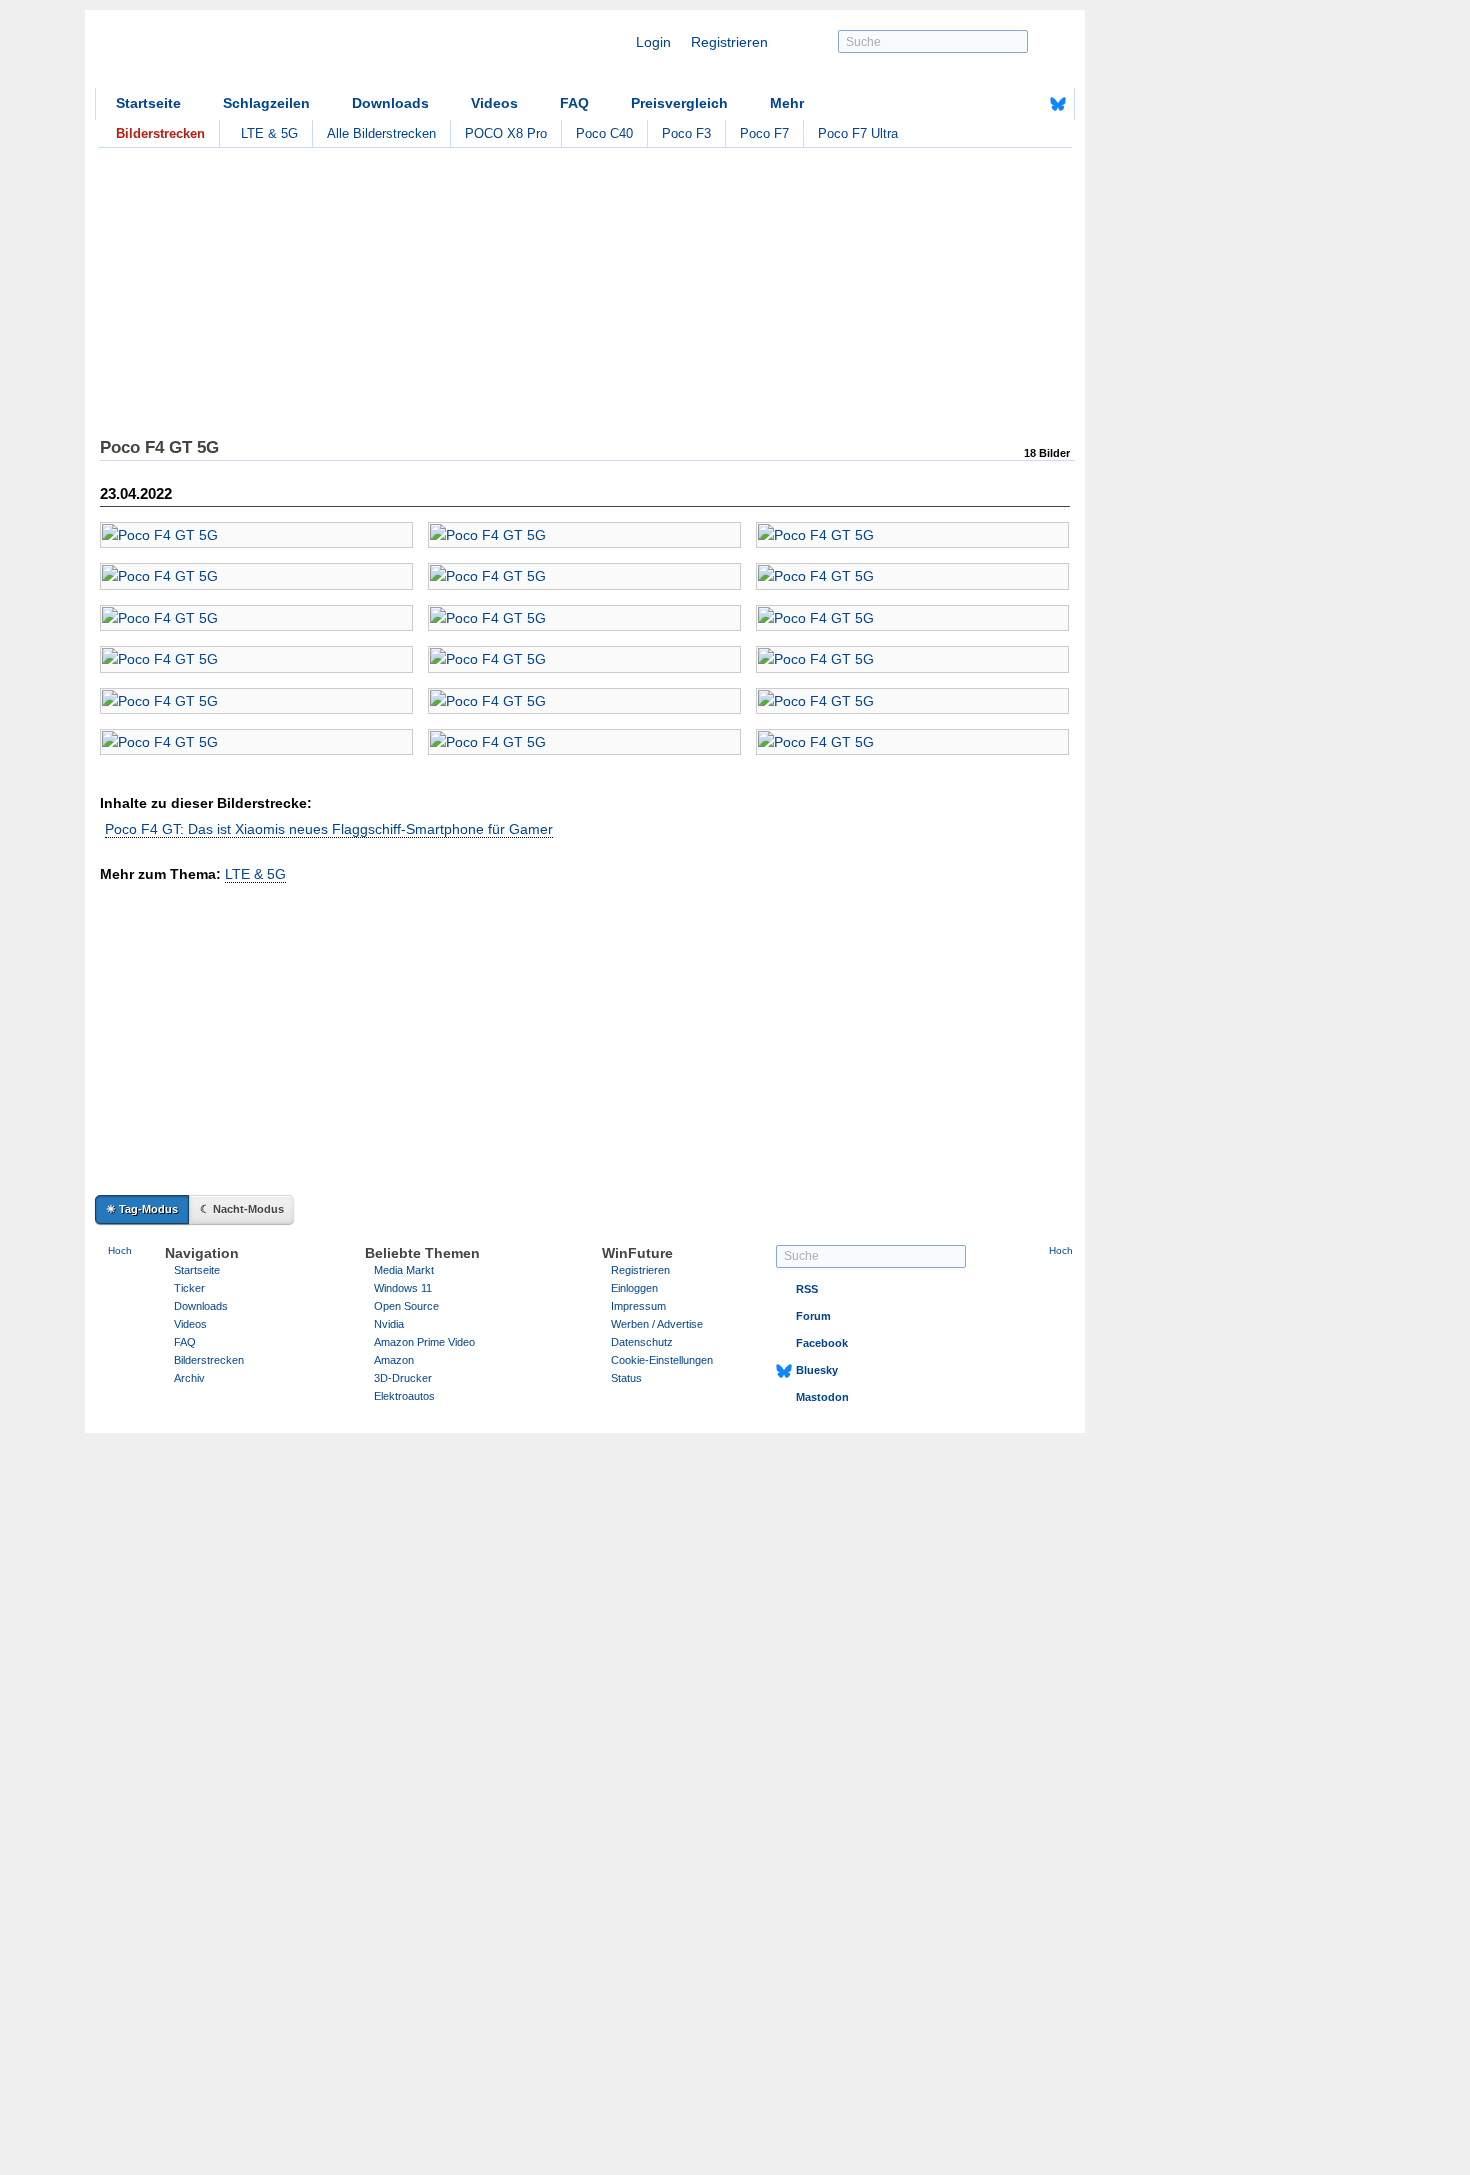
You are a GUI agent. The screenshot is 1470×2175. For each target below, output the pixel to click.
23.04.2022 (136, 493)
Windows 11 (403, 1288)
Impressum (638, 1306)
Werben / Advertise (657, 1324)
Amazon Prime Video (424, 1342)
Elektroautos (404, 1396)
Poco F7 (764, 133)
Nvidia (389, 1324)
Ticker (189, 1288)
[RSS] (996, 104)
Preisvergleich (679, 103)
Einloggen (634, 1288)
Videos (494, 103)
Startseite (148, 103)
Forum (813, 1316)
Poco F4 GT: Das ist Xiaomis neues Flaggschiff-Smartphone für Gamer (329, 829)
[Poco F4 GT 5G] (256, 535)
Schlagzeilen (266, 103)
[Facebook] (1027, 104)
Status (626, 1378)
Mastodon (822, 1397)
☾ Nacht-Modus (242, 1209)
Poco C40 (604, 133)
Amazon (394, 1360)
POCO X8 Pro (506, 133)
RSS (807, 1289)
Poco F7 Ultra (858, 133)
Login (653, 42)
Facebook (822, 1343)
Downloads (390, 103)
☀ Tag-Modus (142, 1209)
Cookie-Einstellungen (662, 1360)
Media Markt (404, 1270)
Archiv (189, 1378)
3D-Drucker (403, 1378)
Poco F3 (686, 133)
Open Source (406, 1306)
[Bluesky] (1058, 104)
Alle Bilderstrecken (381, 133)
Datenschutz (642, 1342)
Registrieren (729, 42)
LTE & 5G (269, 133)
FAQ (574, 103)
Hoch (120, 1250)
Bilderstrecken (209, 1360)
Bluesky (817, 1370)
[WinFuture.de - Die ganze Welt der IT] (265, 54)
